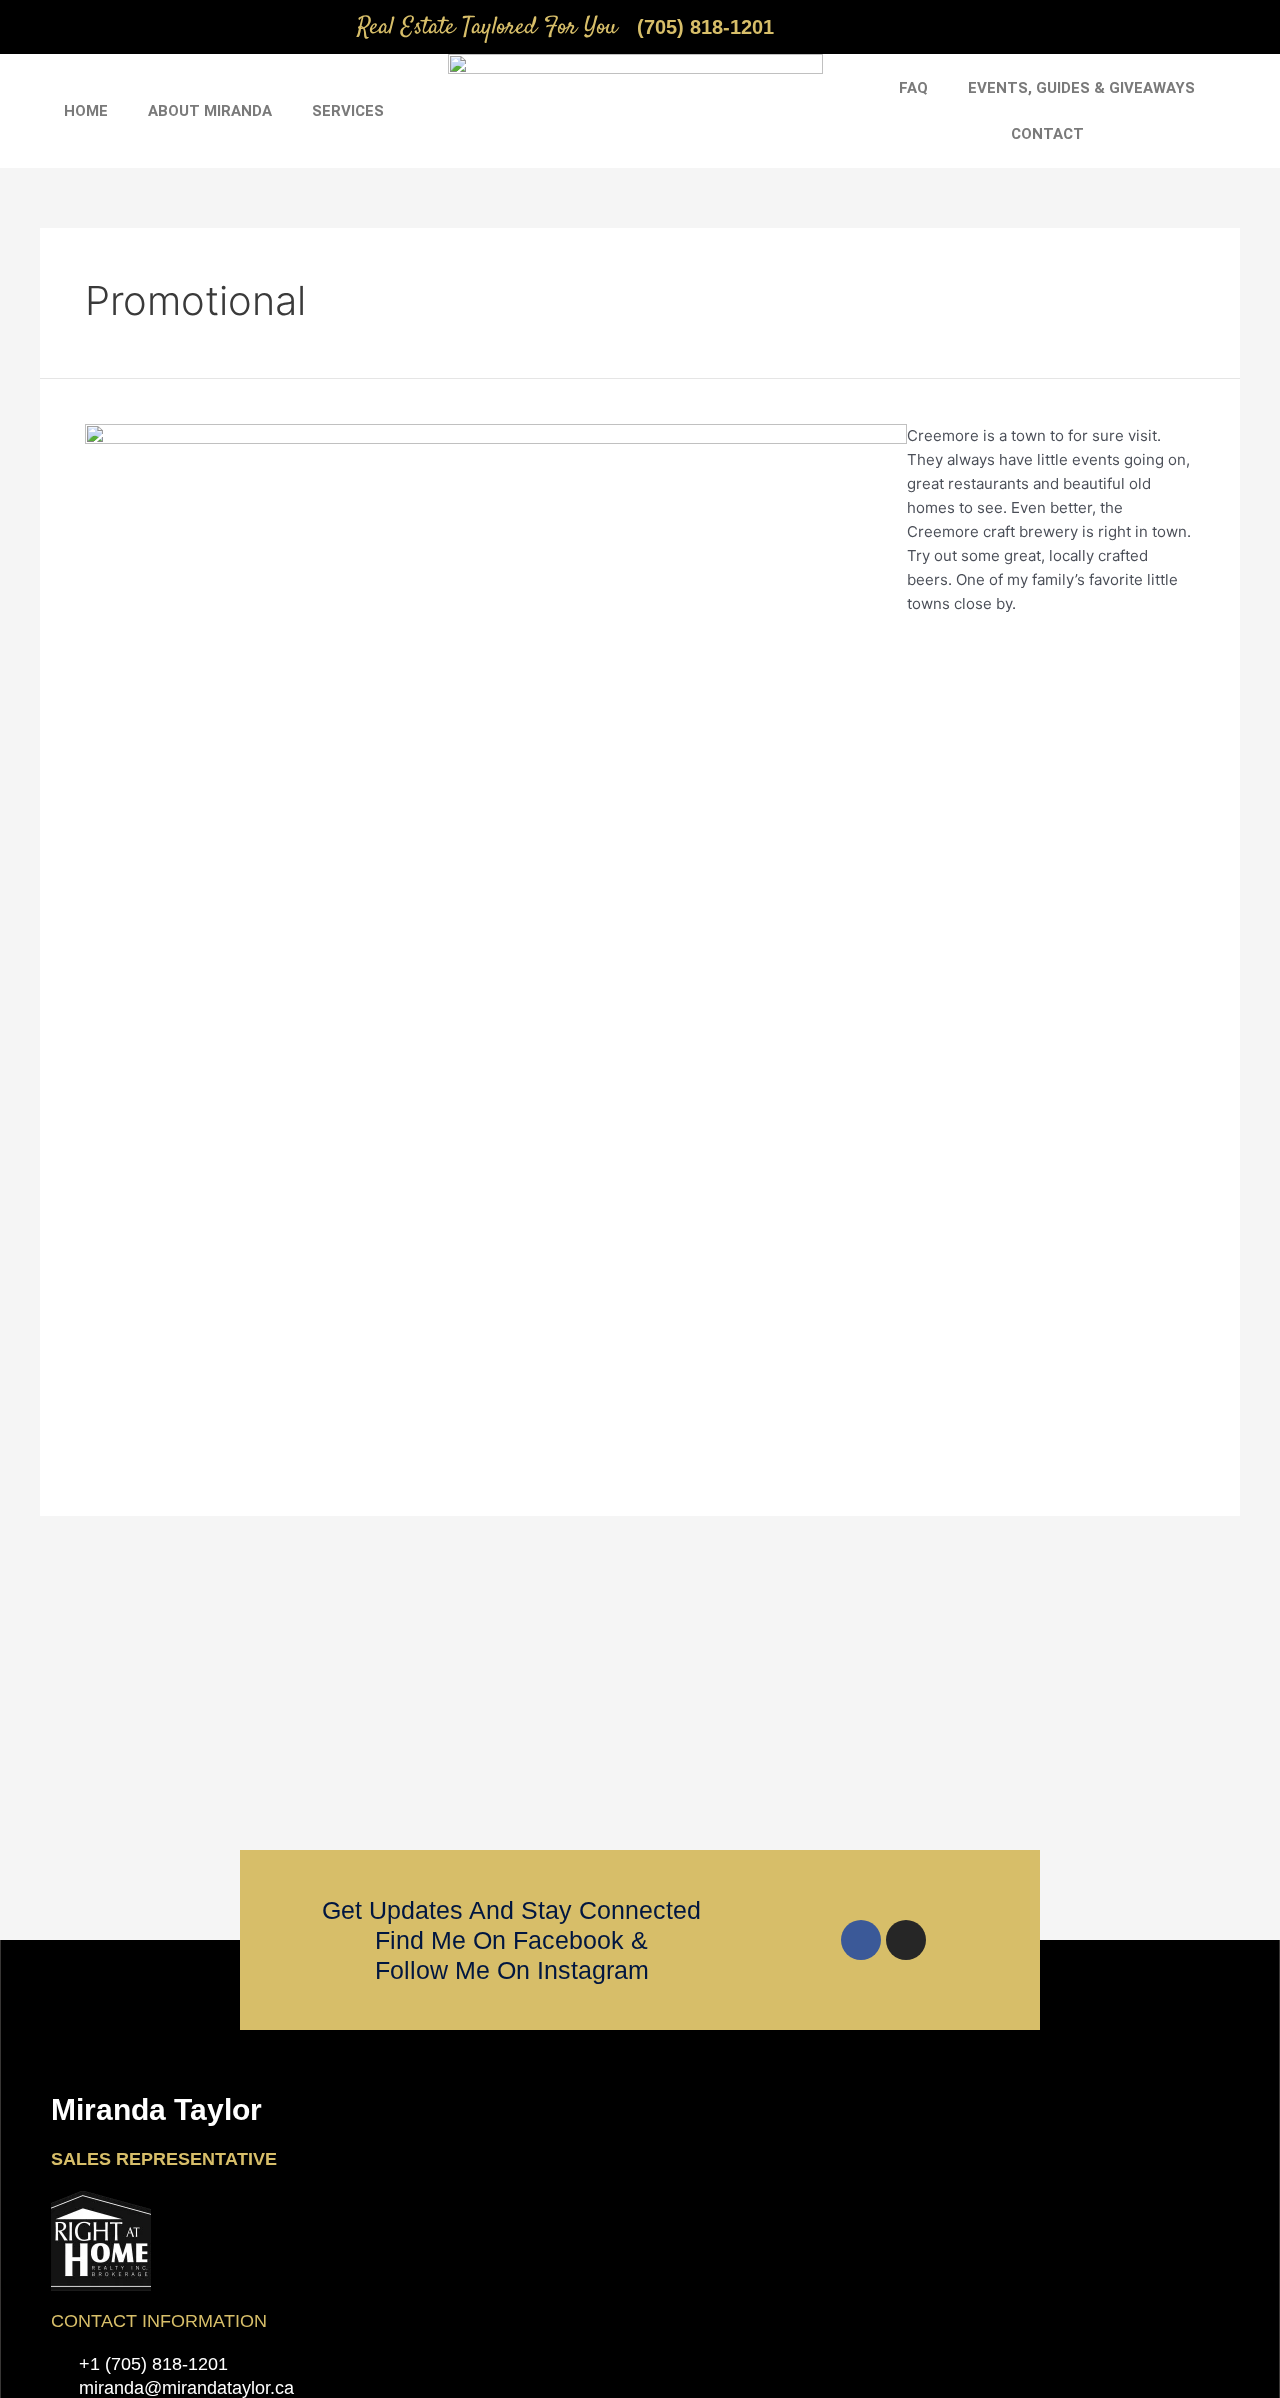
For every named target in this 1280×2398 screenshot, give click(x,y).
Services (348, 111)
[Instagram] (906, 1940)
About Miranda (210, 111)
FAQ (913, 88)
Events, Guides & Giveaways (1081, 88)
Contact (1047, 134)
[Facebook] (861, 1940)
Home (86, 111)
